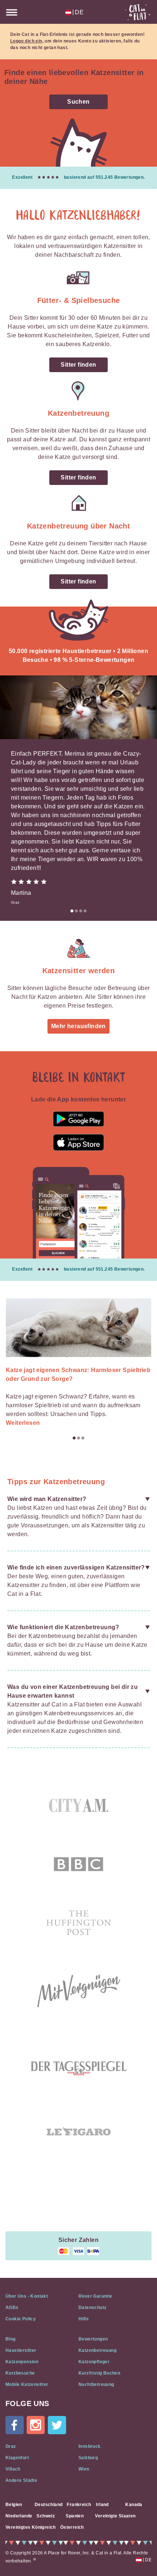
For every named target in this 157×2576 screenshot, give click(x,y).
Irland (102, 2505)
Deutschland (49, 2505)
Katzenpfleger (94, 2362)
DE (78, 12)
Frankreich (79, 2505)
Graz (11, 2446)
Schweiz (46, 2516)
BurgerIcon (12, 12)
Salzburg (88, 2458)
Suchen (78, 102)
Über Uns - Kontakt (27, 2296)
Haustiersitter (21, 2350)
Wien (84, 2469)
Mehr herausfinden (78, 1026)
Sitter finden (78, 365)
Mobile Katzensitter (27, 2384)
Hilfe (84, 2319)
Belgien (14, 2505)
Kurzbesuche (20, 2373)
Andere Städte (21, 2480)
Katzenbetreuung (97, 2350)
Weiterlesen (23, 1423)
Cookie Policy (21, 2319)
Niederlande (19, 2516)
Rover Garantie (95, 2296)
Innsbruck (90, 2446)
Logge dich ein (26, 41)
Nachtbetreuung (96, 2384)
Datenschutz (92, 2308)
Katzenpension (22, 2362)
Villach (13, 2469)
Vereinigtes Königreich (31, 2527)
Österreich (72, 2527)
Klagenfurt (17, 2458)
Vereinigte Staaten (115, 2516)
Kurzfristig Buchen (99, 2373)
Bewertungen (93, 2339)
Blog (11, 2339)
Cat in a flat (138, 12)
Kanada (134, 2505)
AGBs (12, 2308)
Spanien (75, 2516)
